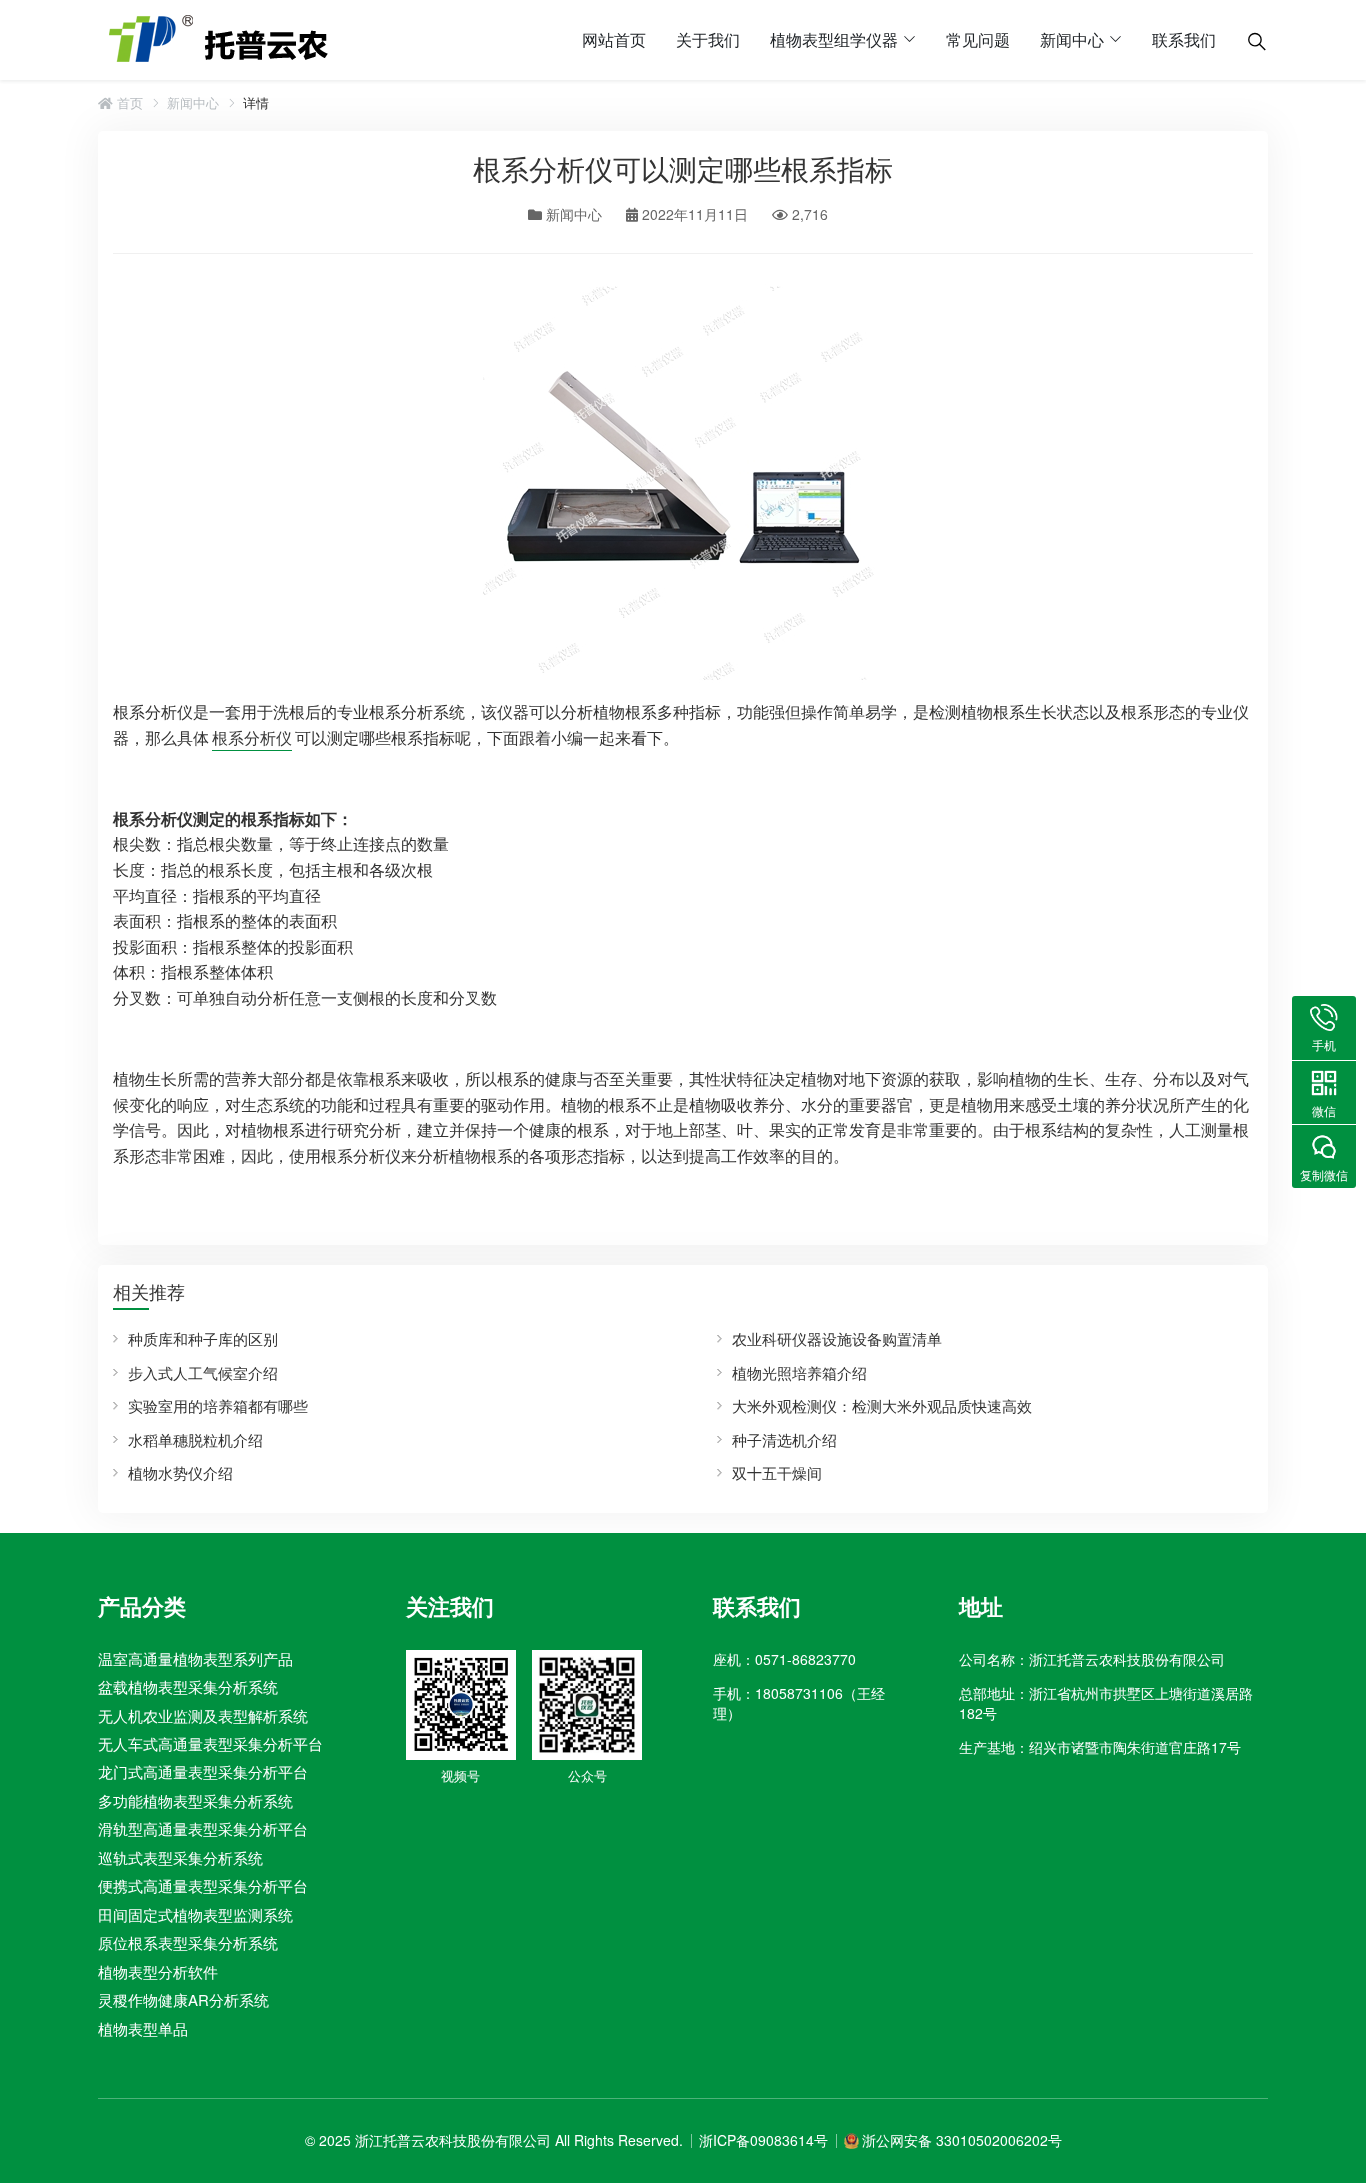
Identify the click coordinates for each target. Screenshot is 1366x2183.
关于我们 (708, 39)
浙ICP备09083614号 (763, 2140)
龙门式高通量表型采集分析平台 (203, 1771)
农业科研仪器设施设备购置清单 (837, 1338)
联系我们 (1184, 39)
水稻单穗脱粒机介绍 (195, 1439)
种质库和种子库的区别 (203, 1338)
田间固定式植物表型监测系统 (195, 1914)
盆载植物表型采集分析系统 (188, 1686)
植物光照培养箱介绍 (799, 1372)
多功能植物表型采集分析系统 (195, 1800)
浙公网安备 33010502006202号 (962, 2140)
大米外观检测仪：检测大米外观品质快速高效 (882, 1405)
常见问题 (978, 39)
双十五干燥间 (777, 1472)
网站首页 (614, 39)
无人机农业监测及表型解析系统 (203, 1715)
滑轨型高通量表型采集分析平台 (203, 1828)
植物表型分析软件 (158, 1971)
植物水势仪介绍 (180, 1472)
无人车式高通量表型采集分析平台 (210, 1743)
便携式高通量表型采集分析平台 (203, 1885)
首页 (128, 103)
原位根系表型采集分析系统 (188, 1942)
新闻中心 (1072, 39)
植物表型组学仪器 (834, 39)
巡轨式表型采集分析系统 (180, 1857)
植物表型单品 (143, 2028)
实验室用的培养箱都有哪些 (218, 1405)
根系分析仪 (252, 737)
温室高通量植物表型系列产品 (195, 1658)
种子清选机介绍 (784, 1439)
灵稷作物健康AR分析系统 (183, 1999)
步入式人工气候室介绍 (203, 1372)
